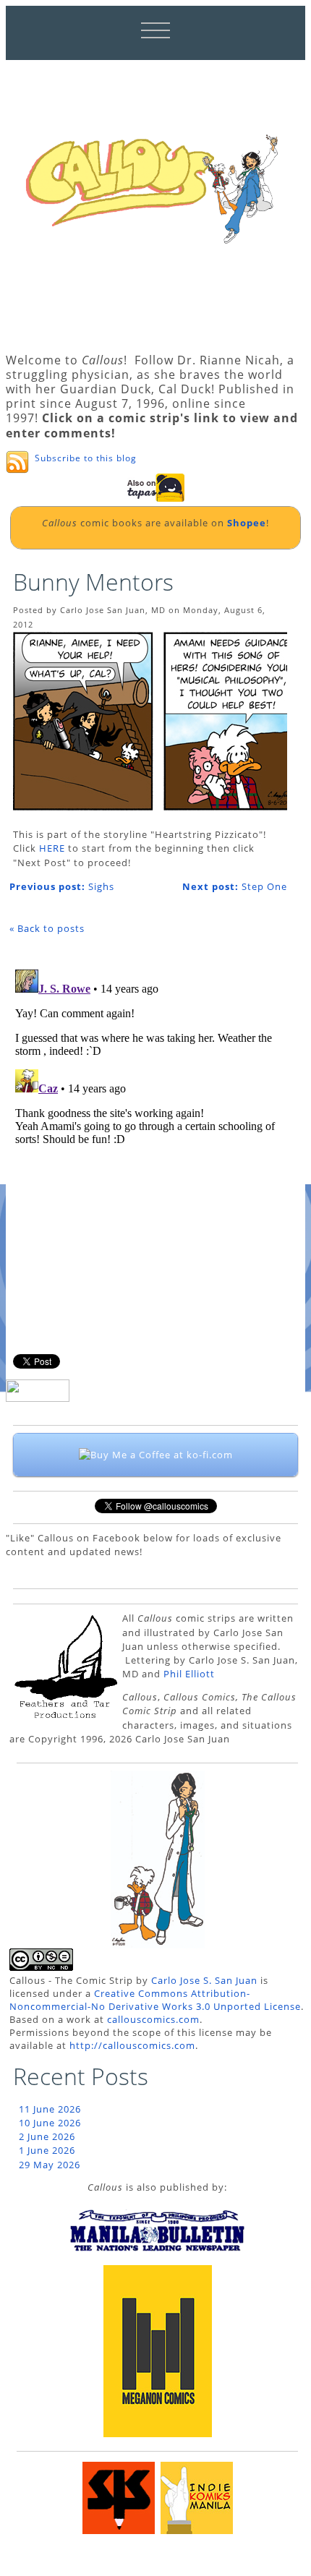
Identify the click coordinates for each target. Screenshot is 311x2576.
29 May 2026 (50, 2165)
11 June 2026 (50, 2109)
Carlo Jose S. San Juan (204, 1980)
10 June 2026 (50, 2123)
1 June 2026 (47, 2150)
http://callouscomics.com (132, 2045)
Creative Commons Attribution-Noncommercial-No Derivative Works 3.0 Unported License (155, 2000)
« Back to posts (47, 928)
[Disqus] (148, 1144)
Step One (235, 886)
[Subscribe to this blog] (17, 462)
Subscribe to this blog (86, 458)
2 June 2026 (47, 2136)
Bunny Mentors (93, 582)
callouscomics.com (153, 2019)
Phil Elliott (189, 1674)
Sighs (62, 886)
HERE (52, 848)
